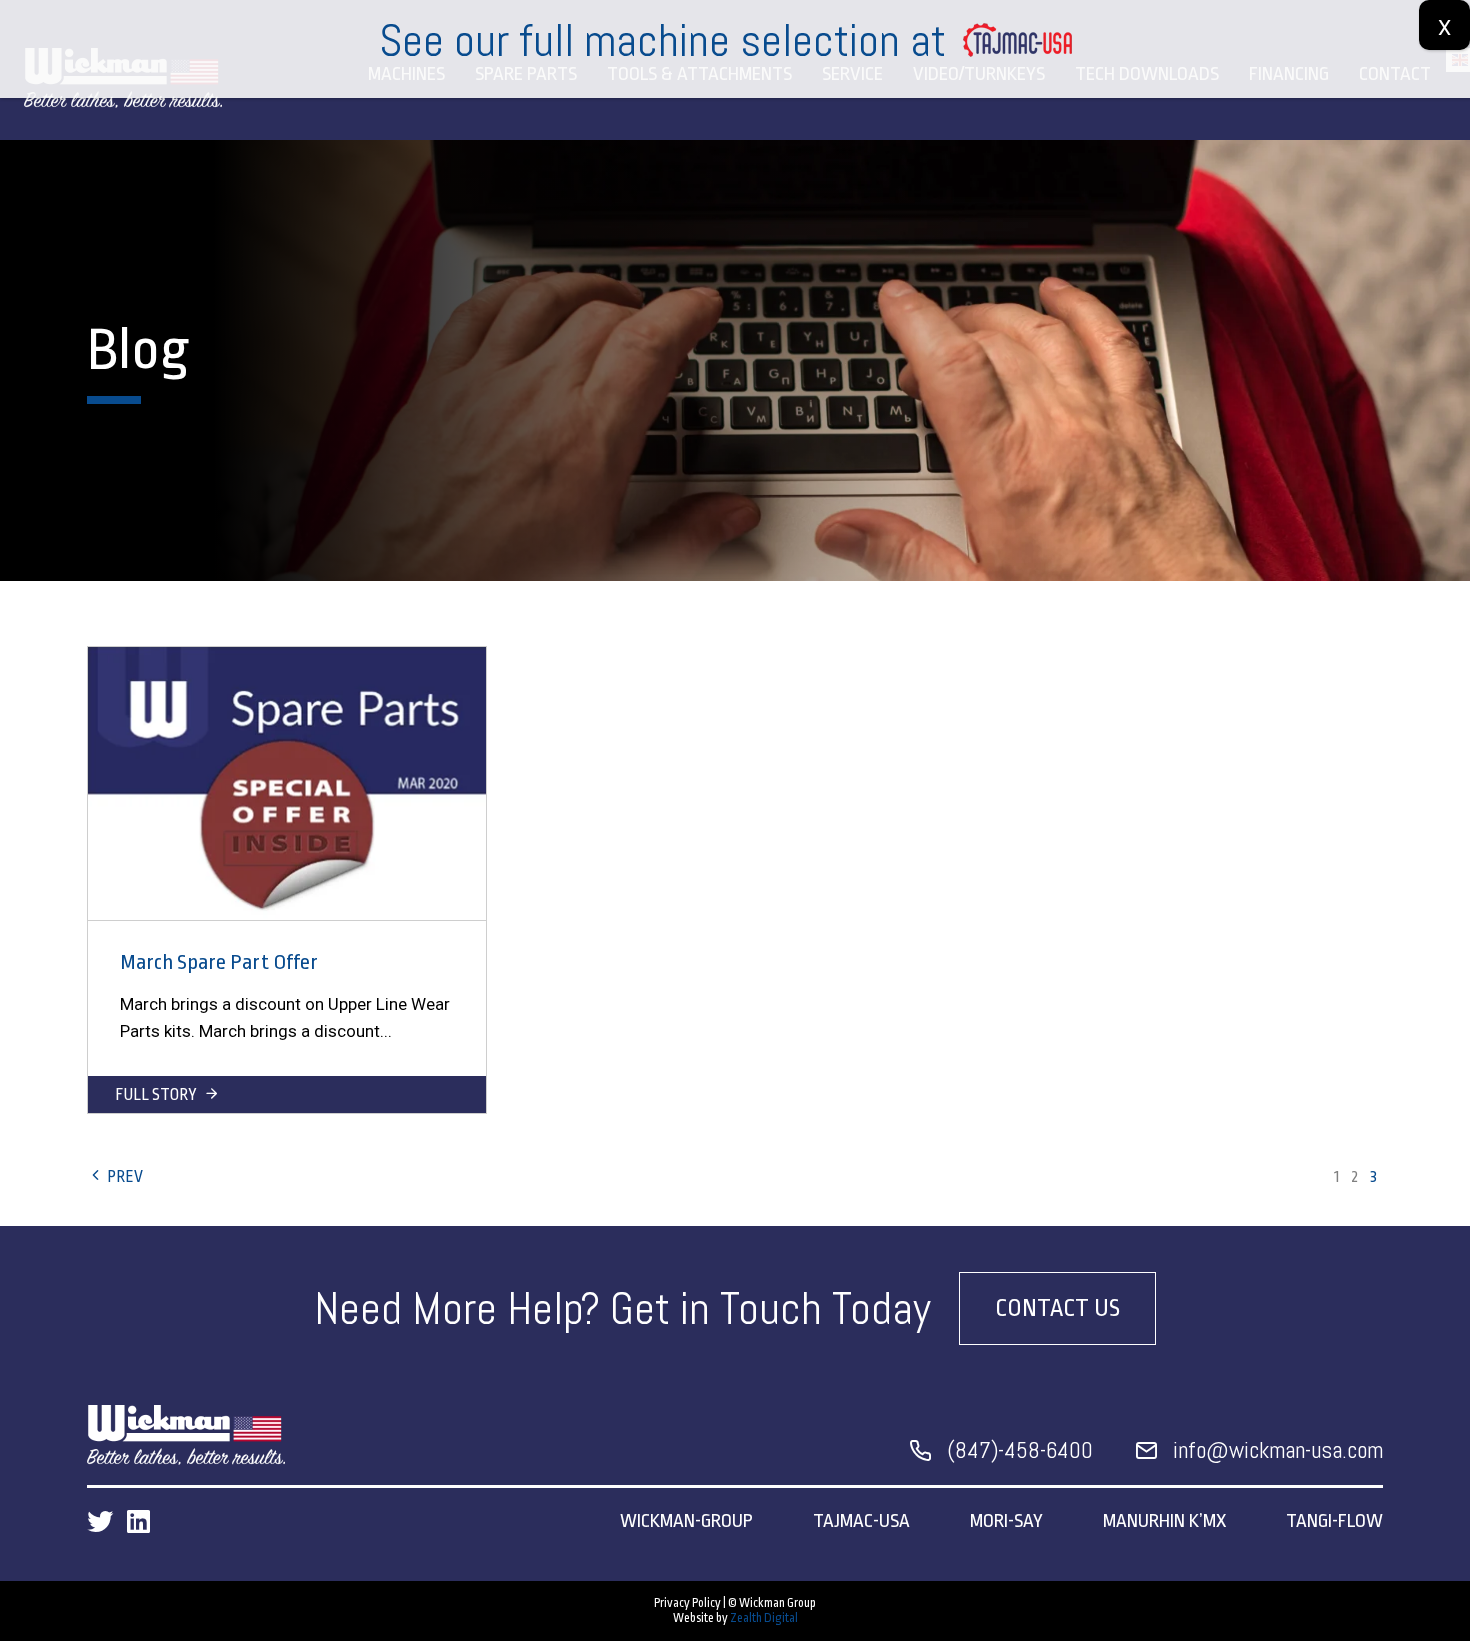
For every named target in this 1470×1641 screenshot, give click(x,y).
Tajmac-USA (861, 1521)
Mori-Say (1006, 1521)
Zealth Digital (764, 1618)
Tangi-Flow (1334, 1521)
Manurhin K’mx (1164, 1521)
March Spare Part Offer (219, 962)
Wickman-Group (686, 1521)
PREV (123, 1177)
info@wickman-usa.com (1278, 1450)
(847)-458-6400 (1020, 1450)
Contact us (1057, 1308)
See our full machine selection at (662, 40)
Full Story (157, 1095)
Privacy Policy (687, 1603)
